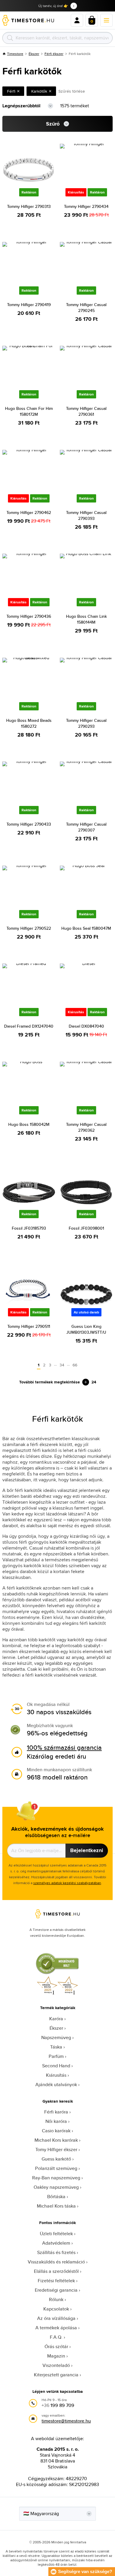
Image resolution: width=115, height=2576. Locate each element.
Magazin (56, 2356)
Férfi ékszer (54, 54)
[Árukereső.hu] (57, 1973)
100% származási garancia (64, 1747)
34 (62, 1365)
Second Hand (56, 2066)
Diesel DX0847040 (86, 1026)
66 (75, 1365)
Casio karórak (56, 2131)
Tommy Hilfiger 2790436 (29, 616)
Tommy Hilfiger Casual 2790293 (86, 723)
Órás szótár (56, 2347)
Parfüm (56, 2056)
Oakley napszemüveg (56, 2187)
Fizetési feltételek (56, 2281)
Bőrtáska (56, 2197)
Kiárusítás (56, 2075)
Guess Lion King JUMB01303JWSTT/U (86, 1329)
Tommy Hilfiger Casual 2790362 (86, 1127)
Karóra (56, 2019)
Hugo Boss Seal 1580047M (86, 928)
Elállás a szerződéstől (56, 2271)
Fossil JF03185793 (29, 1228)
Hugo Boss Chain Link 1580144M (86, 619)
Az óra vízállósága (56, 2318)
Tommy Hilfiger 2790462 (29, 512)
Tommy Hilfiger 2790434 (86, 206)
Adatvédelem (56, 2243)
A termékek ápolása (56, 2328)
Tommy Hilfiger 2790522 (29, 928)
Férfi (11, 91)
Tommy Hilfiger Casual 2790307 (86, 827)
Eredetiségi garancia (56, 2290)
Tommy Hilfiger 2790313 (29, 206)
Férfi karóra (56, 2112)
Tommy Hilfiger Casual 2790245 (86, 308)
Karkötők (39, 91)
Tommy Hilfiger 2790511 (29, 1326)
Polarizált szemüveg (56, 2168)
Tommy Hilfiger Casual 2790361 (86, 411)
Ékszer (34, 54)
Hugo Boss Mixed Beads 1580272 (29, 723)
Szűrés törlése (72, 91)
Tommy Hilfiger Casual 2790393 (86, 515)
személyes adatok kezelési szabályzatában (67, 1883)
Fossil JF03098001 (86, 1228)
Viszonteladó (56, 2365)
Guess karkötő (56, 2159)
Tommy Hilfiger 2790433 (29, 824)
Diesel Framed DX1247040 (29, 1026)
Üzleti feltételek (56, 2234)
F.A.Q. (56, 2337)
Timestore (15, 54)
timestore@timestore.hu (66, 2421)
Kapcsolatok (56, 2309)
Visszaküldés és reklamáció (56, 2262)
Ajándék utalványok (56, 2085)
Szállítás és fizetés (56, 2252)
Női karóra (56, 2121)
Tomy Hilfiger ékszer (56, 2150)
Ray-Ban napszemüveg (56, 2178)
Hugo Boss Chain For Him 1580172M (29, 411)
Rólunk (56, 2299)
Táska (56, 2047)
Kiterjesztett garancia (56, 2375)
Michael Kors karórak (56, 2140)
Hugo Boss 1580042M (29, 1124)
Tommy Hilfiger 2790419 (29, 305)
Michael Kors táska (56, 2206)
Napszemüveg (56, 2037)
